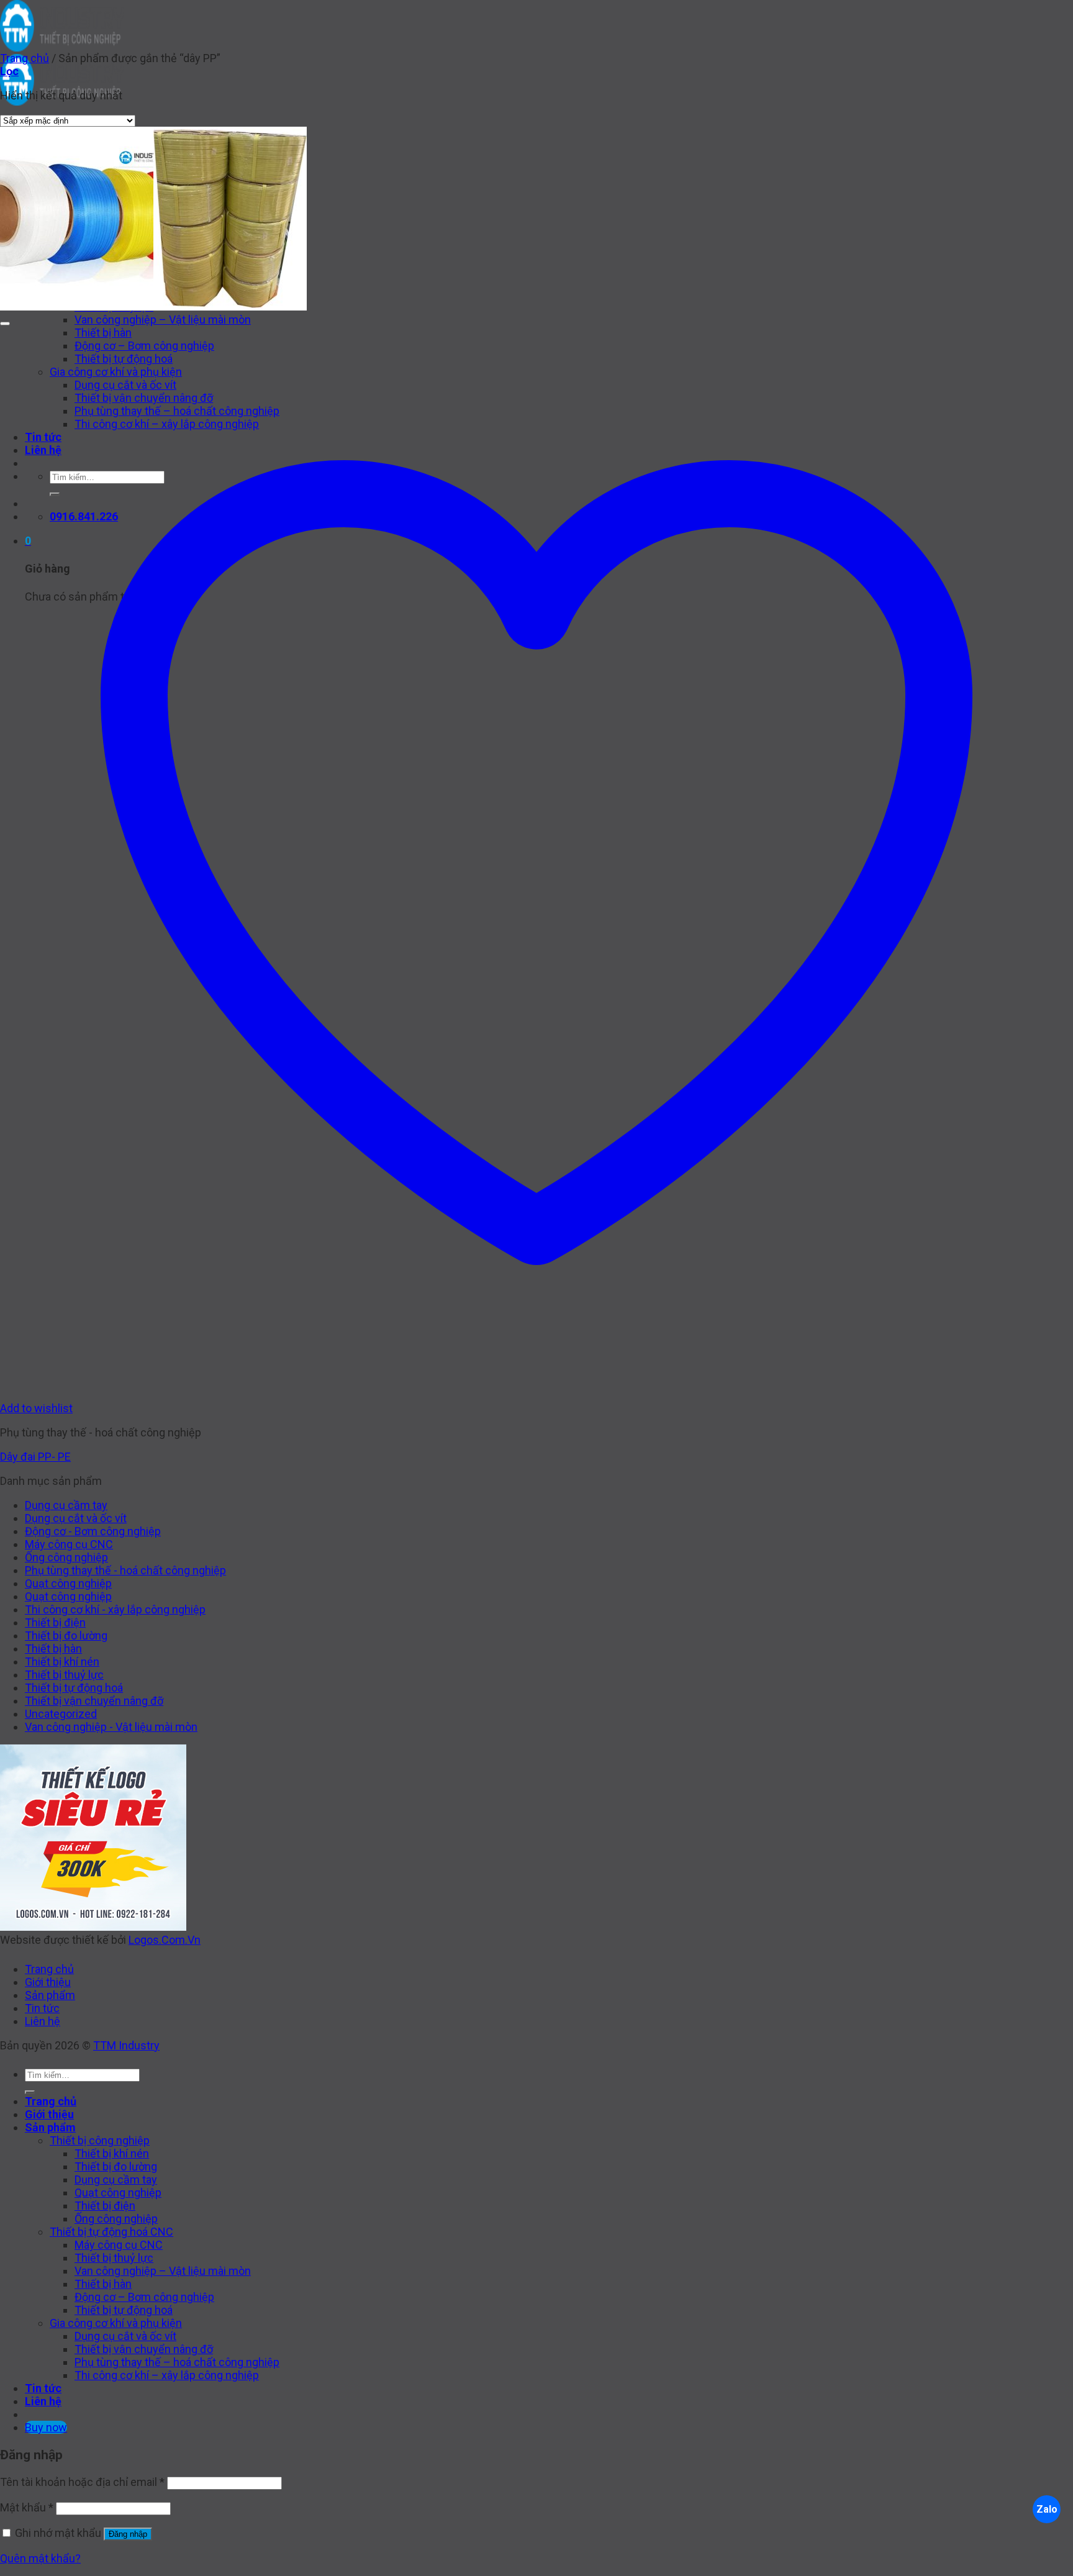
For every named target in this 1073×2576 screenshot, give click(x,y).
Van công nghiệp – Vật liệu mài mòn (163, 320)
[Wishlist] (5, 324)
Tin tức (42, 2008)
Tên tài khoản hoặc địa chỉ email (82, 2482)
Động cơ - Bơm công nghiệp (93, 1531)
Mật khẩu (27, 2507)
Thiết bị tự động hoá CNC (111, 2232)
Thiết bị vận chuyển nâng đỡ (94, 1701)
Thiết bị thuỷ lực (64, 1675)
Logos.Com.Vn (165, 1940)
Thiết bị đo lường (66, 1635)
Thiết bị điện (55, 1622)
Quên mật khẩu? (40, 2558)
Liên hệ (43, 2021)
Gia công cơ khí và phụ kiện (116, 2323)
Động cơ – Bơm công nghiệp (144, 2297)
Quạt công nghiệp (68, 1583)
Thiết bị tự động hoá (74, 1688)
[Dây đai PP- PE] (153, 306)
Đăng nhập (128, 2534)
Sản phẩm (50, 1995)
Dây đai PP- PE (35, 1457)
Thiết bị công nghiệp (100, 2140)
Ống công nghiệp (66, 1557)
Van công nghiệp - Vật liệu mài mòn (111, 1727)
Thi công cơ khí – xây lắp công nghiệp (167, 2375)
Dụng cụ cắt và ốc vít (76, 1518)
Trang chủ (25, 58)
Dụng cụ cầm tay (66, 1505)
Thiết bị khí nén (62, 1662)
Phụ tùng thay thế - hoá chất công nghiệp (125, 1570)
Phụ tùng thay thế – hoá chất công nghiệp (177, 2362)
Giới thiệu (48, 1982)
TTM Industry (126, 2045)
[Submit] (30, 2092)
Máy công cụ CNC (69, 1544)
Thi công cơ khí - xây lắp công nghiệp (115, 1609)
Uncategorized (61, 1714)
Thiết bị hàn (53, 1649)
